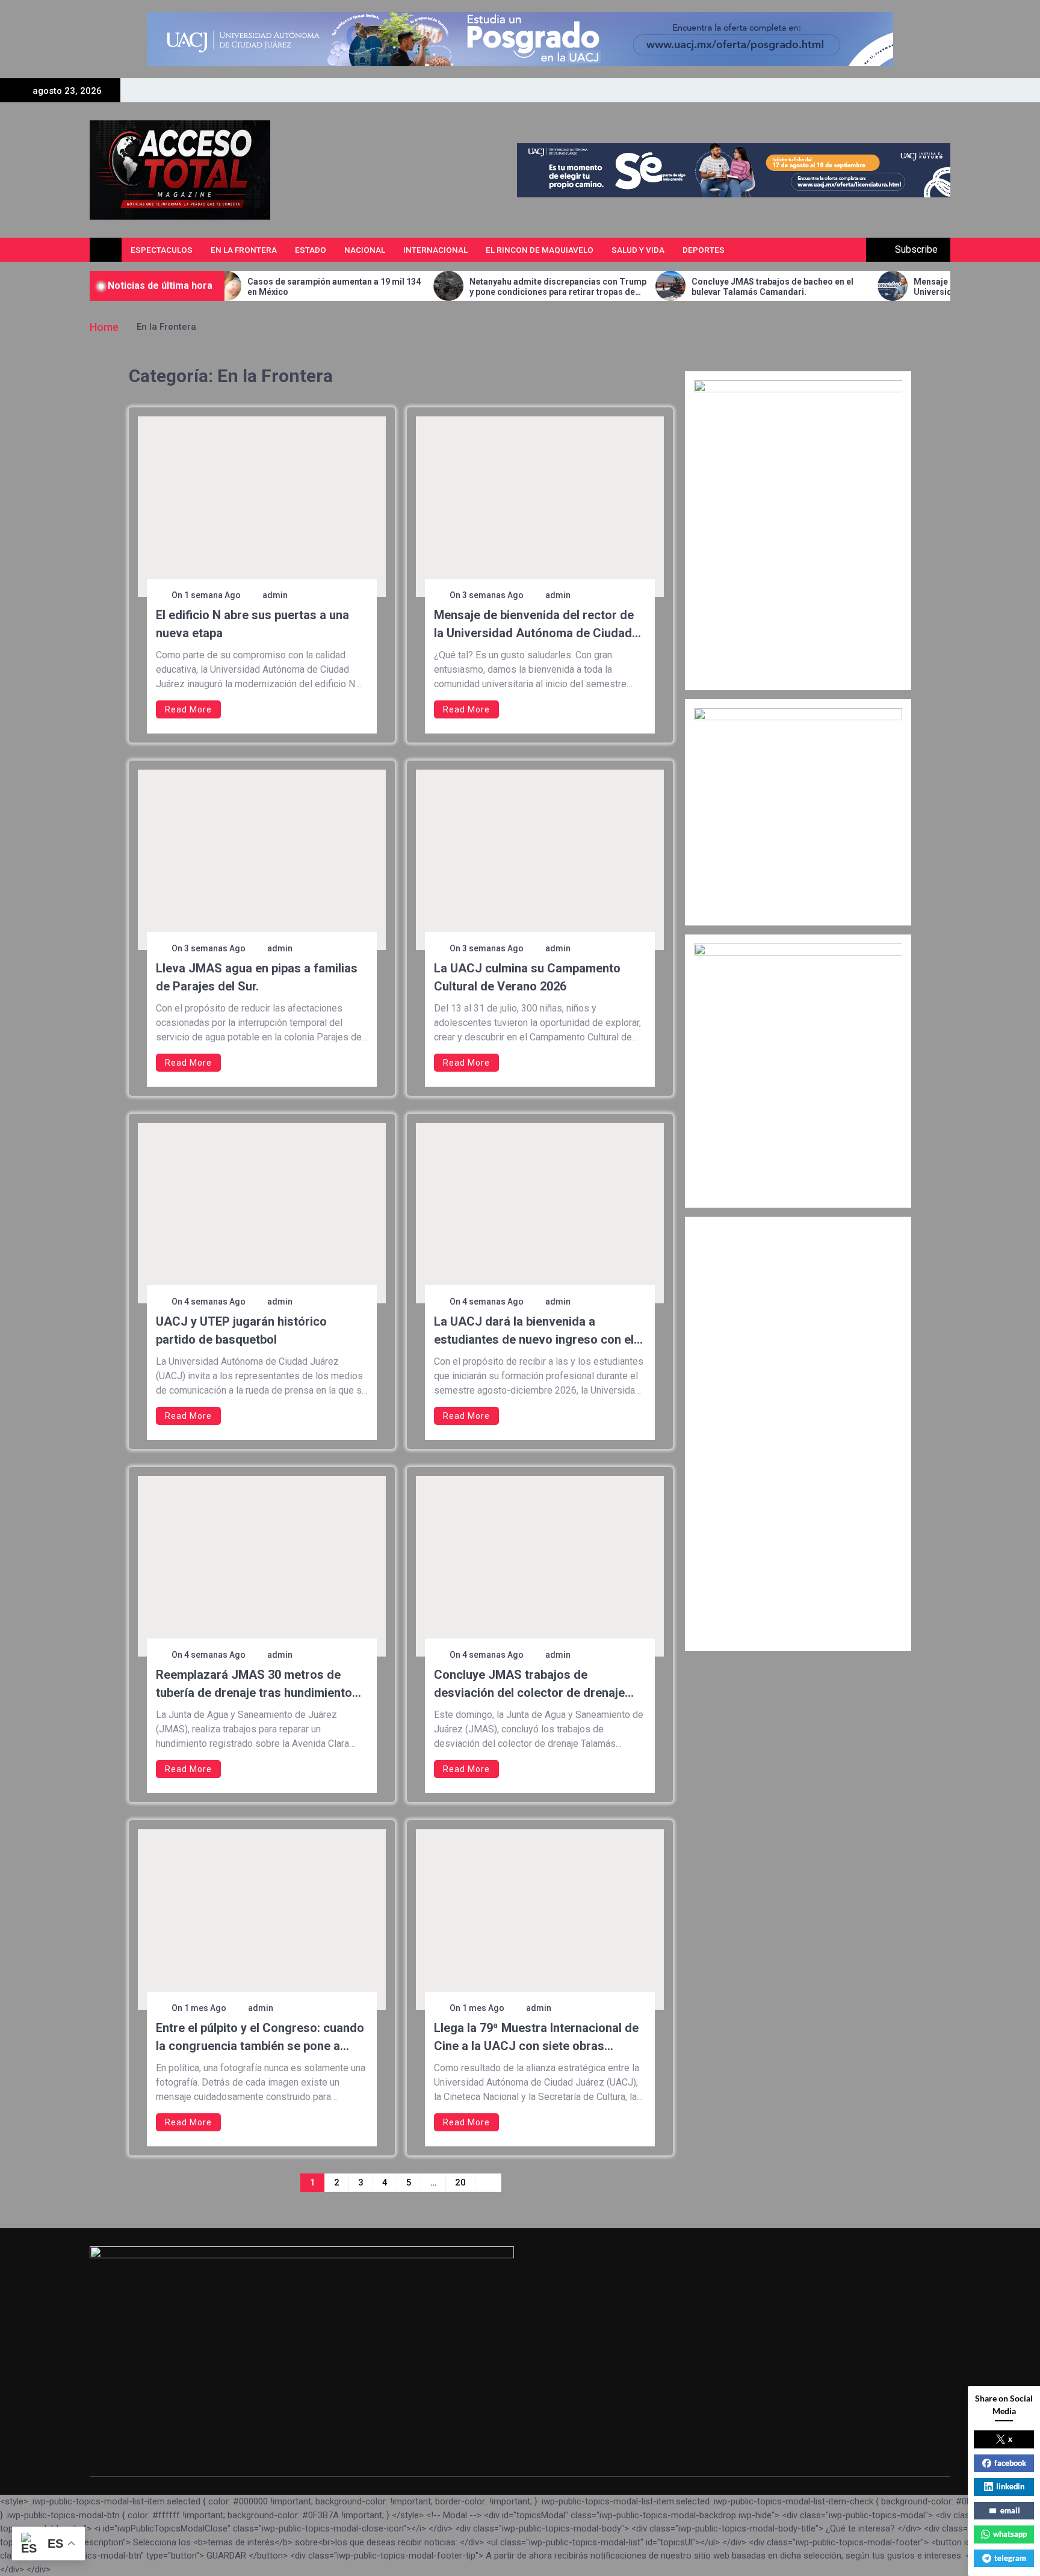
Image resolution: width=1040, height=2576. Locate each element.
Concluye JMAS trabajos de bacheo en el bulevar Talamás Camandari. (683, 287)
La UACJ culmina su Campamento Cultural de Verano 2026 (527, 977)
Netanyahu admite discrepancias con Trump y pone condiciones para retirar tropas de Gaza (469, 287)
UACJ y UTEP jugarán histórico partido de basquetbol (241, 1330)
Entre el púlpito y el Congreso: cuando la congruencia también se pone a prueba (260, 2038)
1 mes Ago (205, 2008)
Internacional (435, 250)
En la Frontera (244, 250)
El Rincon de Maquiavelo (540, 250)
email (1010, 2510)
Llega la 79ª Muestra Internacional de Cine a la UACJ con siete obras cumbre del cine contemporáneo (536, 2038)
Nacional (365, 250)
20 (460, 2182)
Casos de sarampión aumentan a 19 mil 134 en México (245, 287)
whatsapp (1010, 2534)
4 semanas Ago (215, 1302)
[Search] (853, 250)
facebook (1010, 2463)
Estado (311, 250)
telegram (1010, 2558)
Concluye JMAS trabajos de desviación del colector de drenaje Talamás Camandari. (529, 1685)
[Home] (106, 250)
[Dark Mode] (825, 250)
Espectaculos (162, 250)
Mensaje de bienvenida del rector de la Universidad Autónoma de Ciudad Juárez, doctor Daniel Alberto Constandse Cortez (908, 287)
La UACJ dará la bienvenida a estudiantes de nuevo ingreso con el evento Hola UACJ (534, 1331)
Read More (188, 709)
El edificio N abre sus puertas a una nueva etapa (252, 624)
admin (275, 595)
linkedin (1010, 2486)
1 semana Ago (212, 595)
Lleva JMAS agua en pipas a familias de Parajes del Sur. (257, 977)
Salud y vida (638, 250)
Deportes (704, 250)
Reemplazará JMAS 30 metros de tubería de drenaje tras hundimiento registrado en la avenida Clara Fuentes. (254, 1685)
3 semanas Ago (493, 595)
